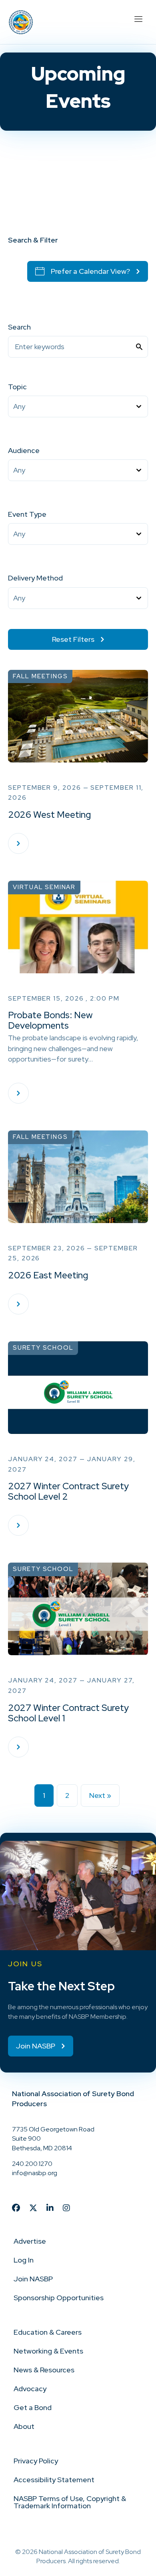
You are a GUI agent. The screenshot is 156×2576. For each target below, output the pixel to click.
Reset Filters (73, 639)
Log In (24, 2260)
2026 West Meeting (49, 815)
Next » (100, 1795)
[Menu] (138, 18)
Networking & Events (48, 2351)
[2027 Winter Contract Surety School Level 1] (18, 1747)
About (24, 2426)
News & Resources (44, 2370)
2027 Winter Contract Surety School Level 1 (68, 1713)
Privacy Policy (36, 2461)
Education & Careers (48, 2332)
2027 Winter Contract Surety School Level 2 (68, 1491)
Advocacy (30, 2389)
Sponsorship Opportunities (59, 2298)
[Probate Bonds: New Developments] (18, 1093)
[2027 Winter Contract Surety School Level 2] (18, 1525)
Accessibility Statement (54, 2480)
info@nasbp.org (35, 2173)
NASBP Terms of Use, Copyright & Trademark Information (70, 2502)
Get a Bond (33, 2407)
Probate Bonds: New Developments (50, 1020)
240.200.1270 (32, 2164)
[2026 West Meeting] (18, 843)
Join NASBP (33, 2279)
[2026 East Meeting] (18, 1304)
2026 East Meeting (48, 1275)
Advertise (30, 2241)
